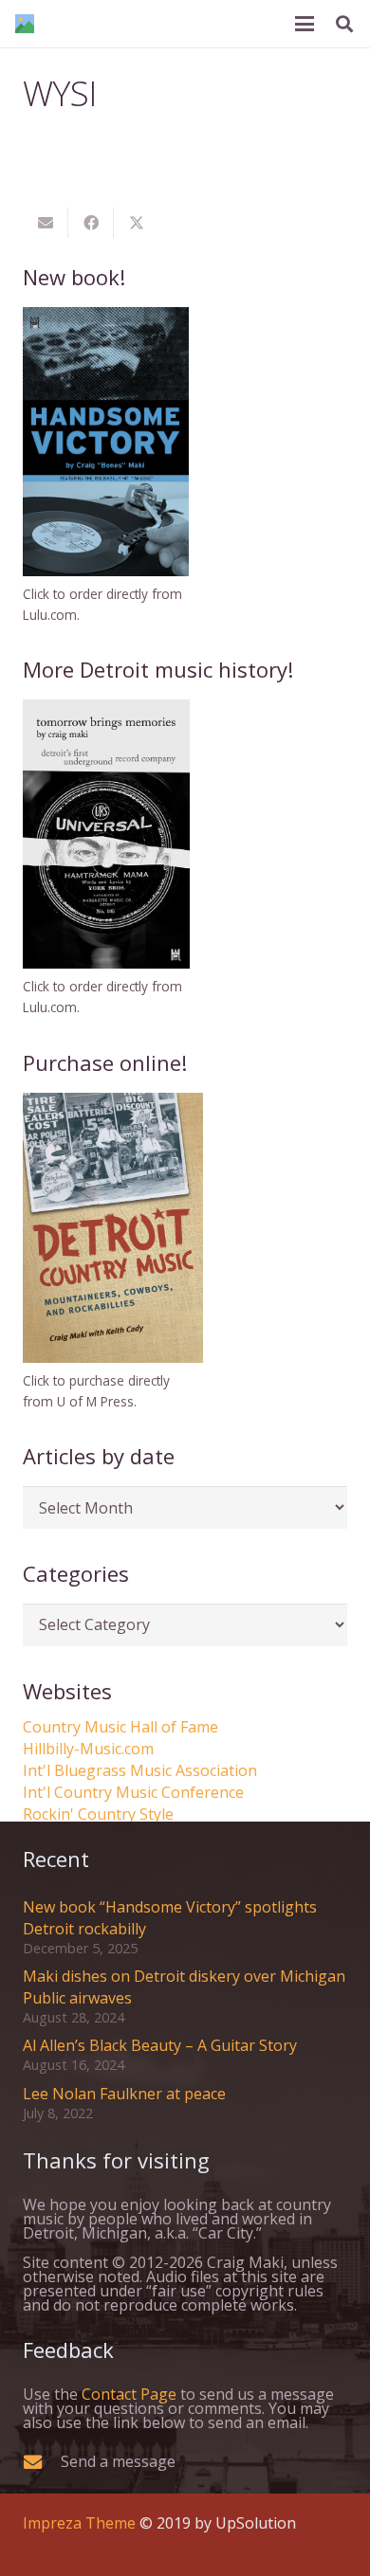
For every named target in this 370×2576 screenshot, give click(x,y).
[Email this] (46, 223)
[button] (305, 24)
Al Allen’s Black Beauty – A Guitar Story (160, 2045)
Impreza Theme (79, 2523)
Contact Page (129, 2394)
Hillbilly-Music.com (88, 1749)
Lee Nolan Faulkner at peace (124, 2094)
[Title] (25, 24)
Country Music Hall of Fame (120, 1727)
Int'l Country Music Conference (133, 1792)
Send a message (118, 2461)
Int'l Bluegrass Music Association (140, 1770)
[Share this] (91, 223)
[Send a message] (42, 2462)
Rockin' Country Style (98, 1814)
